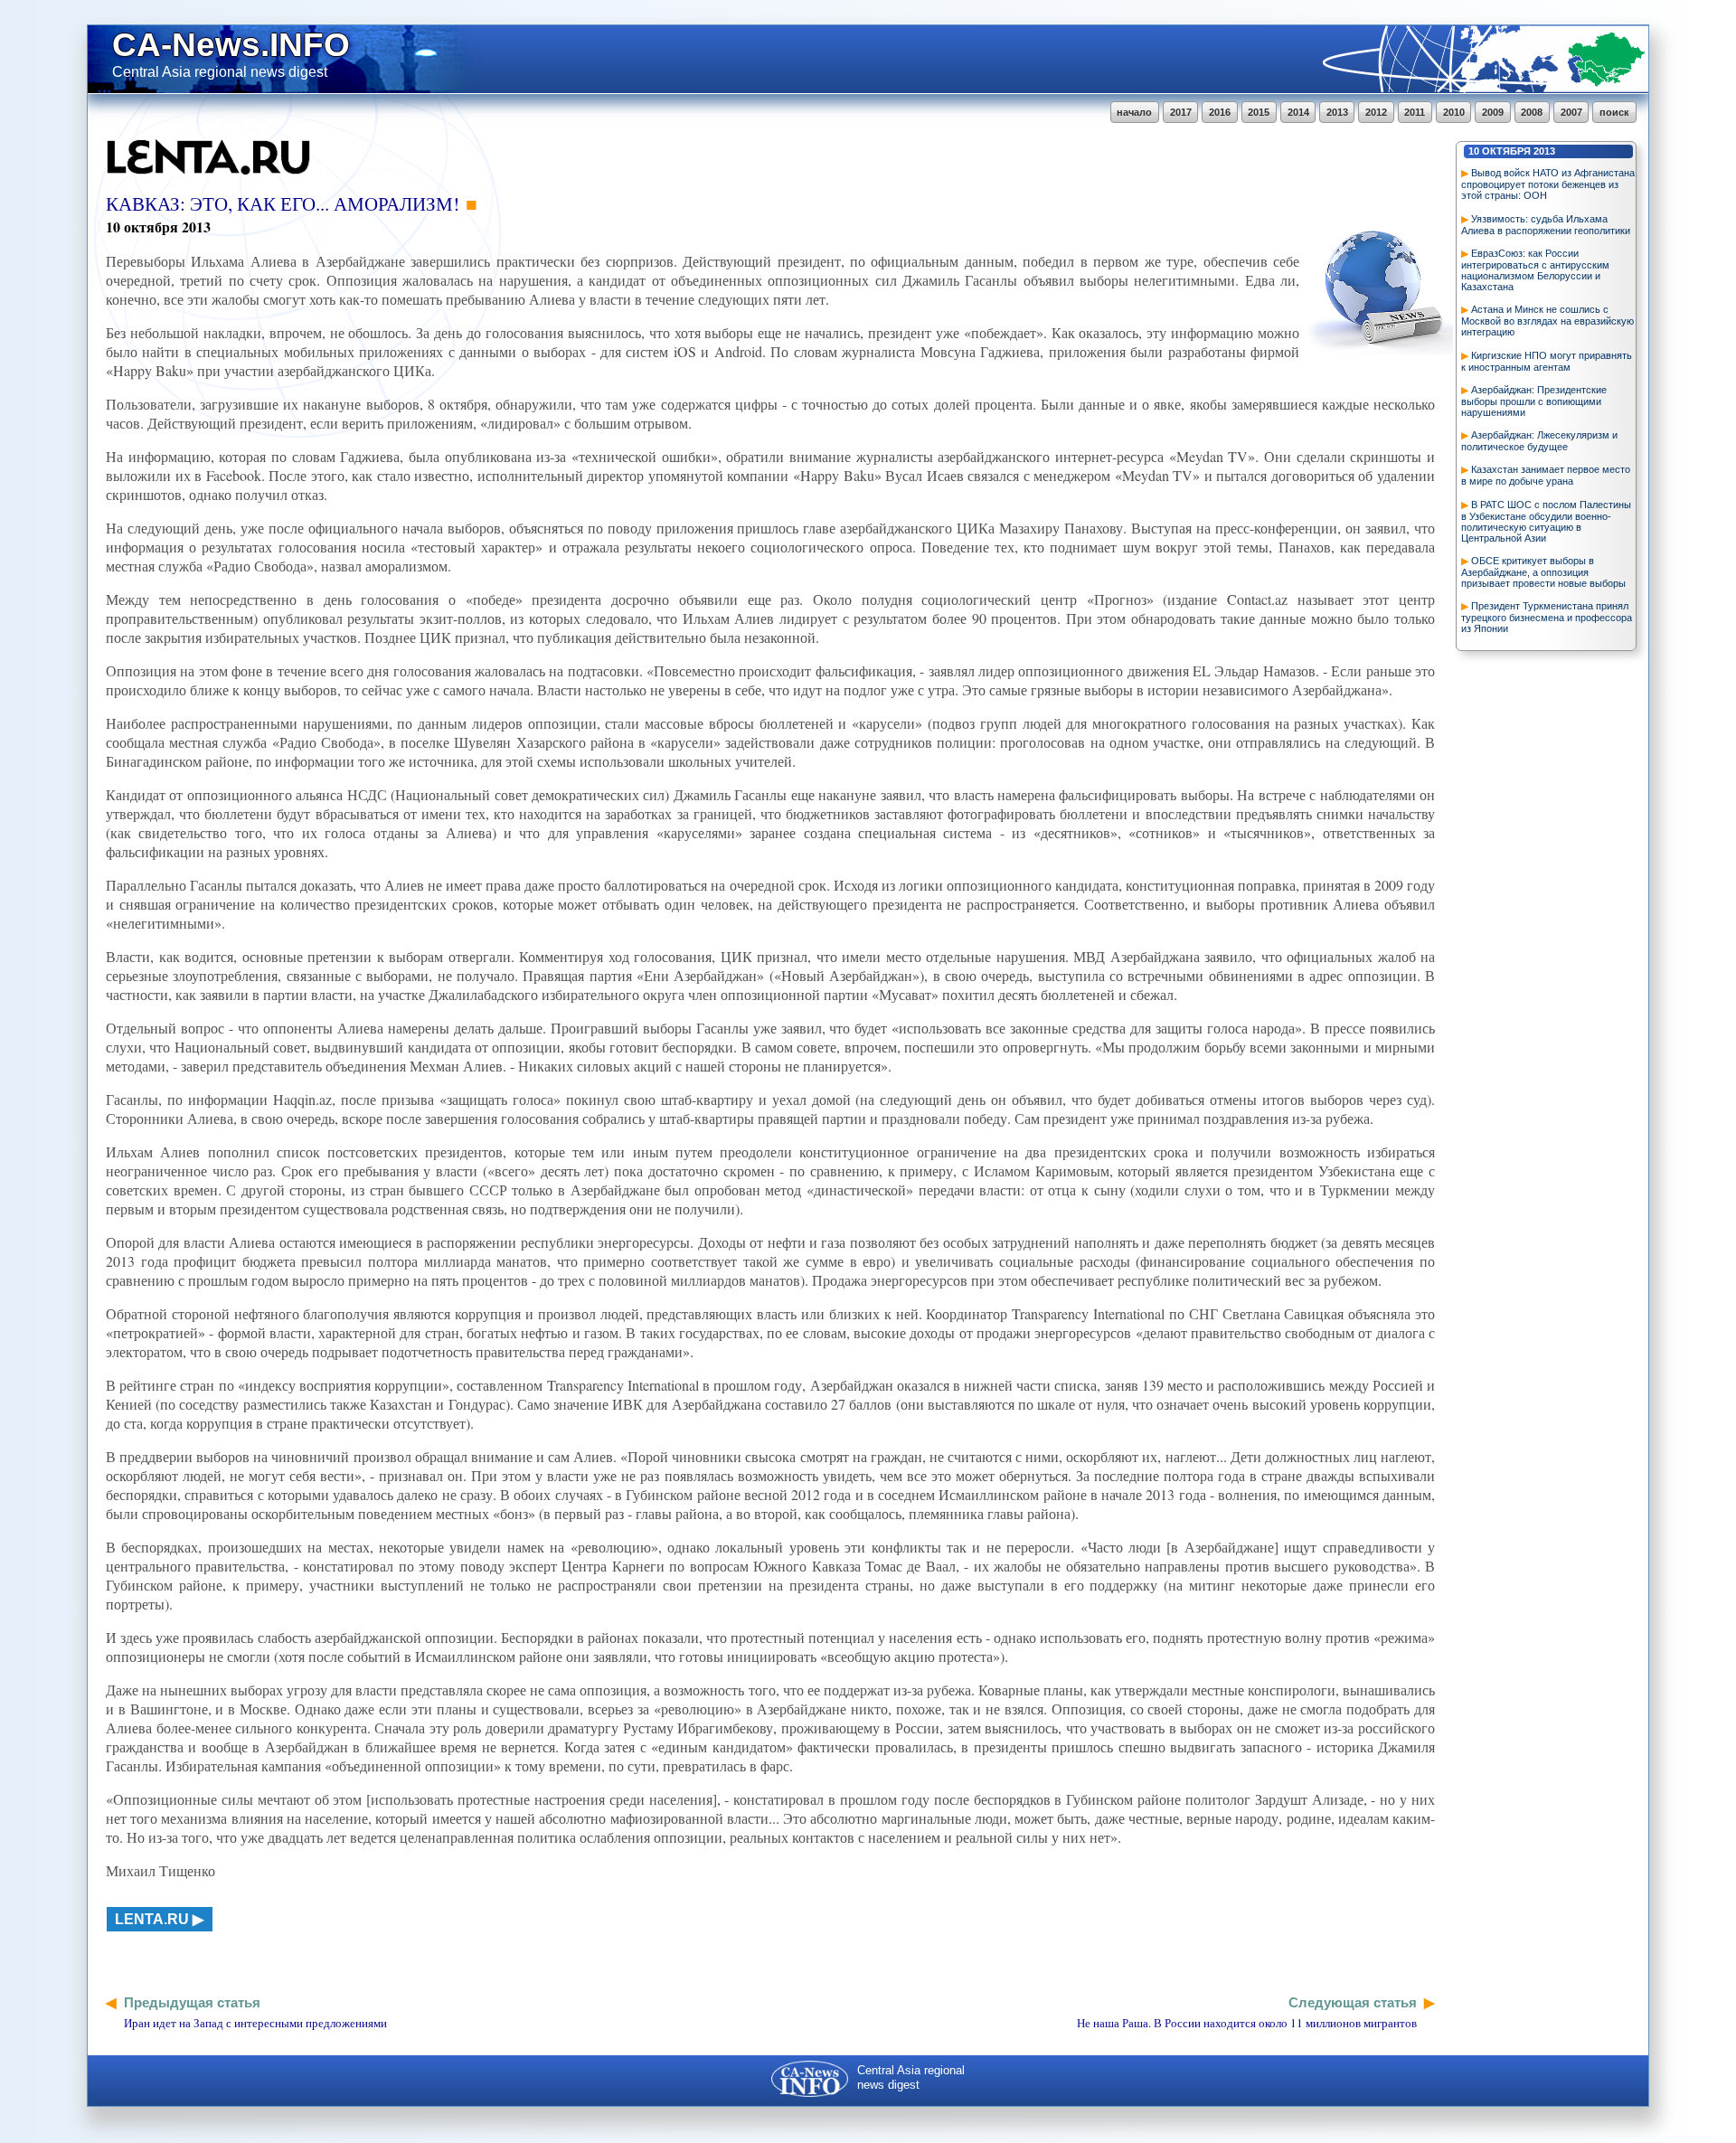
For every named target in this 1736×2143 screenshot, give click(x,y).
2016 (1220, 112)
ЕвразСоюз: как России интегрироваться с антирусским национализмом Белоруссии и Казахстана (1535, 270)
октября (1506, 151)
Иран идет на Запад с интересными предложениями (255, 2023)
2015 (1259, 112)
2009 (1493, 112)
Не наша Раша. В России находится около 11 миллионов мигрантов (1247, 2023)
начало (1134, 112)
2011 (1415, 112)
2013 (1337, 112)
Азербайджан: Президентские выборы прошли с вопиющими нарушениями (1534, 401)
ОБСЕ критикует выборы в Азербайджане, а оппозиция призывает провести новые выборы (1543, 572)
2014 (1298, 112)
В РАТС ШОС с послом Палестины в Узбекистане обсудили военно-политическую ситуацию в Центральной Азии (1546, 521)
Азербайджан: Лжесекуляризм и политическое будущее (1539, 441)
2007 (1571, 112)
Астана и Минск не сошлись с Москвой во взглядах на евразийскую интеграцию (1547, 321)
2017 (1181, 112)
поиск (1614, 112)
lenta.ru (152, 1919)
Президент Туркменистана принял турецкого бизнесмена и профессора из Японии (1547, 617)
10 (1474, 151)
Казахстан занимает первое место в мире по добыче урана (1546, 475)
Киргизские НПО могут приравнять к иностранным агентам (1547, 361)
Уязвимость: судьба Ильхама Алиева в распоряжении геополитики (1546, 225)
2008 (1532, 112)
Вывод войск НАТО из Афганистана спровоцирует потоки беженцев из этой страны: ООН (1548, 184)
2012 (1376, 112)
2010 (1454, 112)
